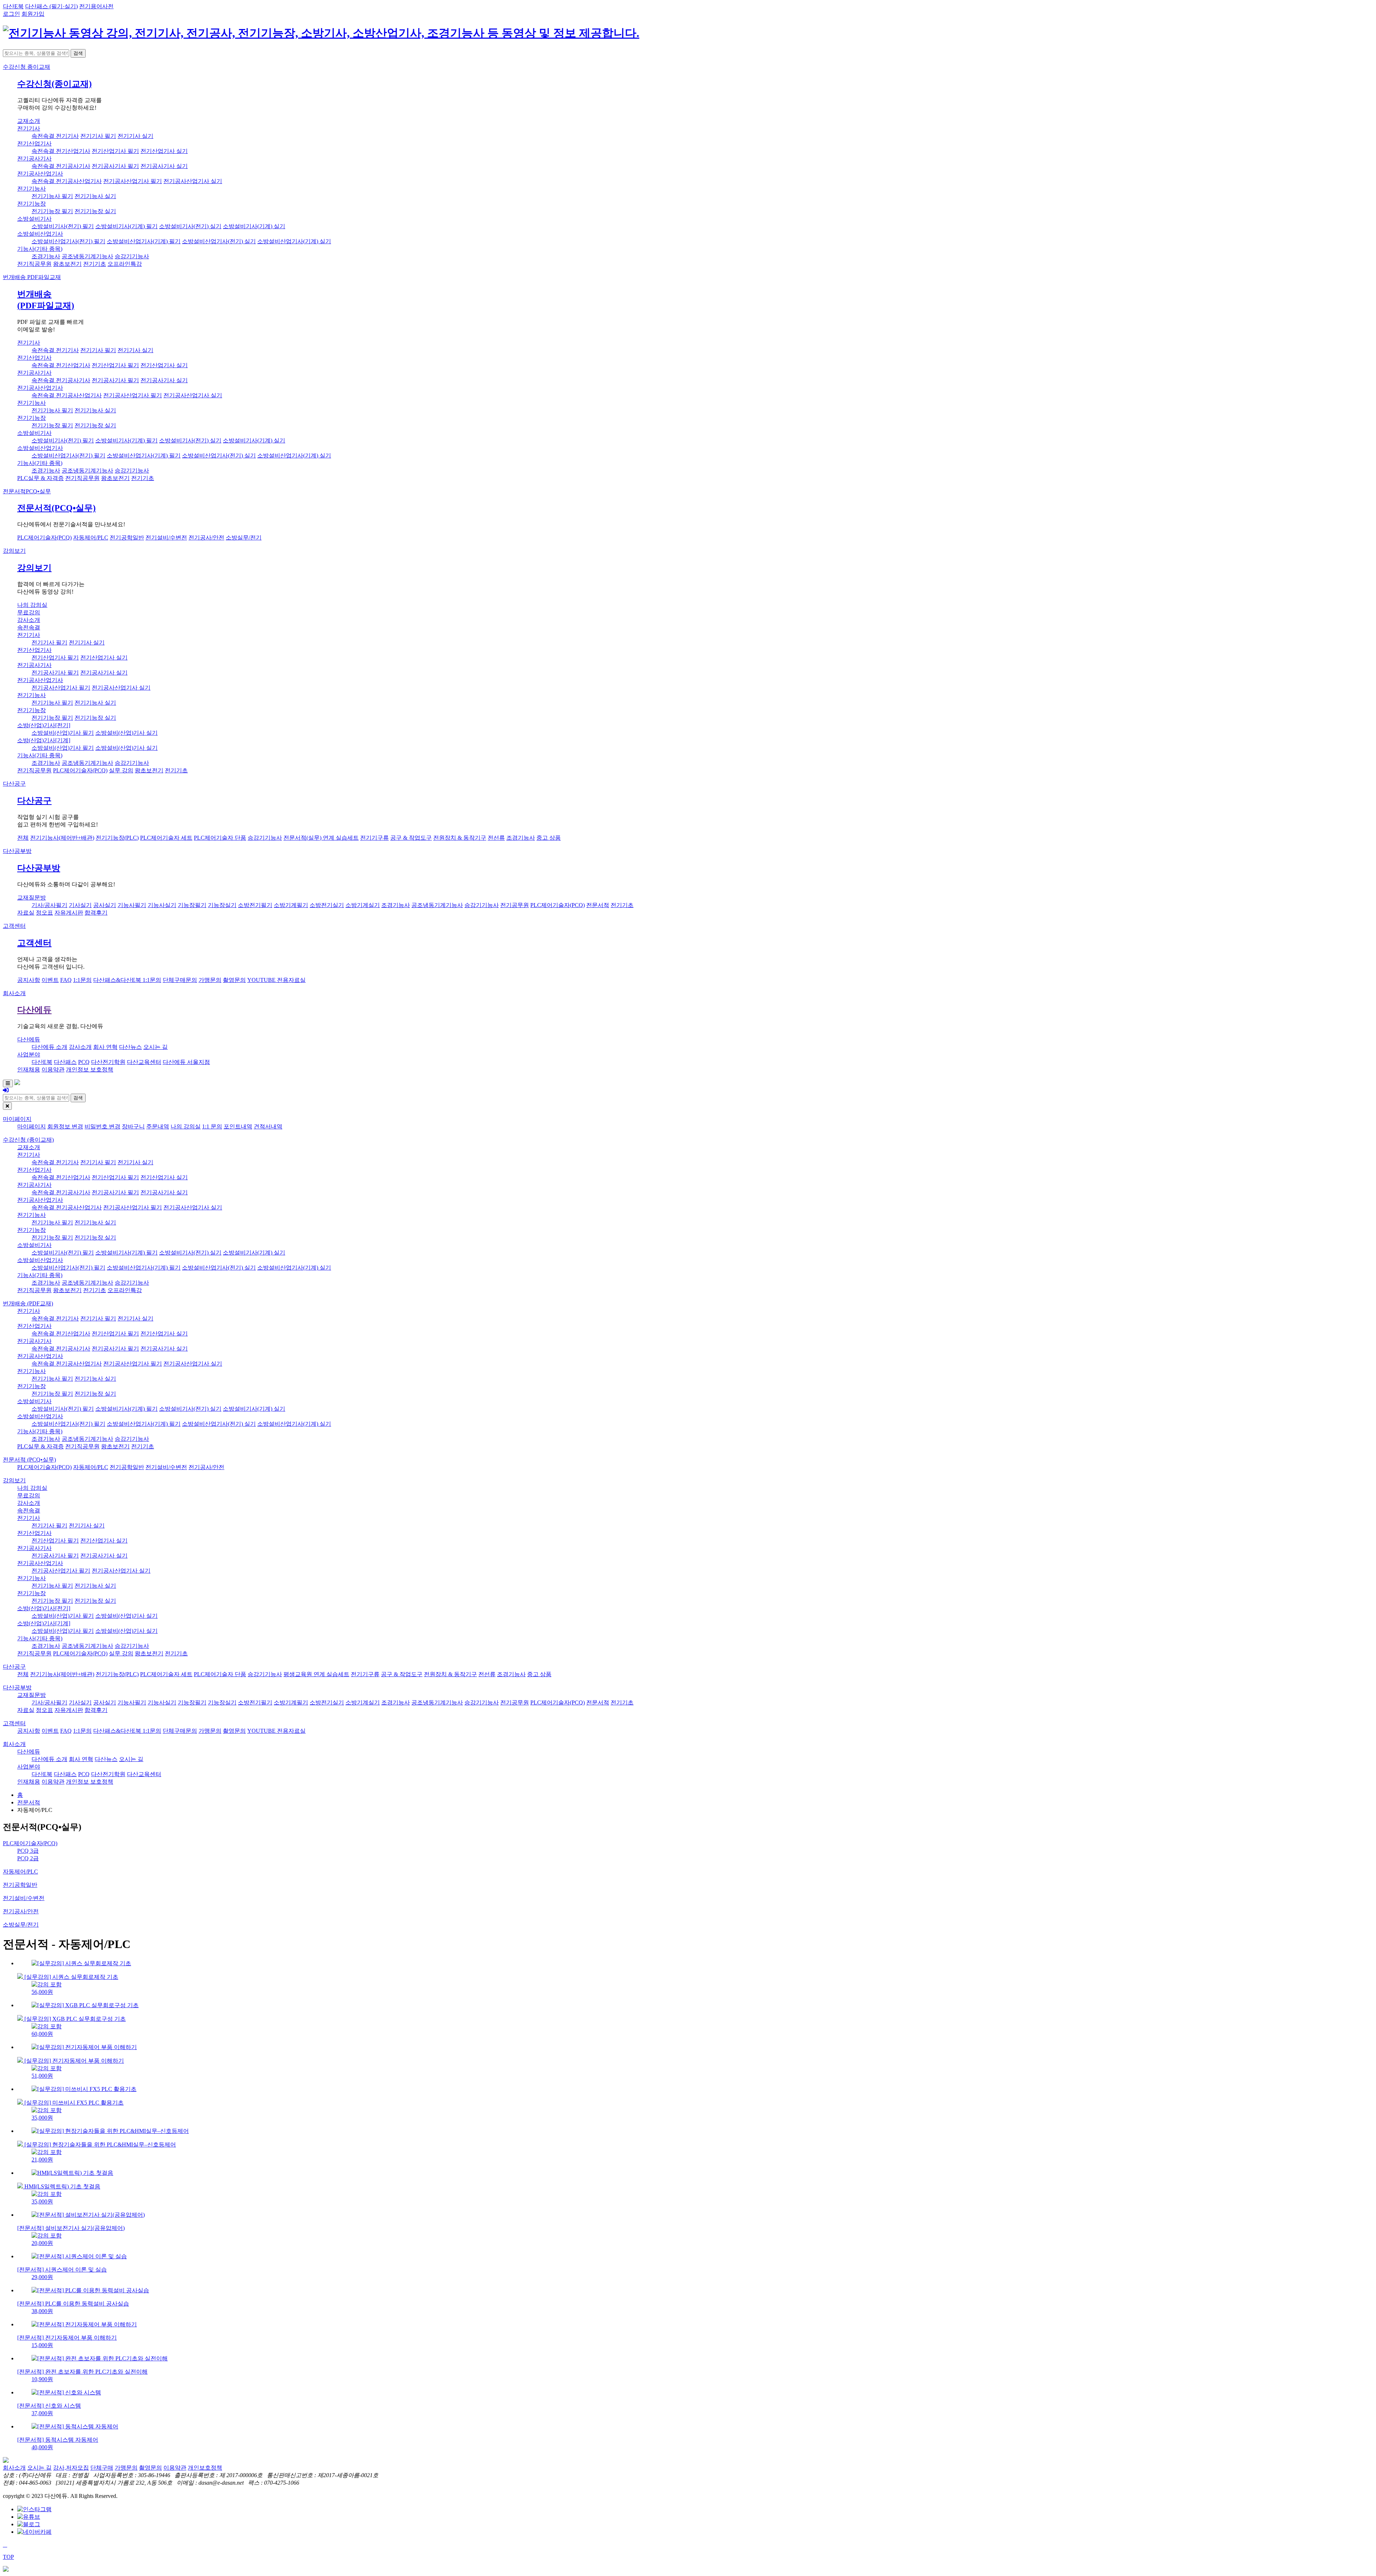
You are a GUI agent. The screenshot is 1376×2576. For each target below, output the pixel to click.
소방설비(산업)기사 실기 (126, 733)
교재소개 (29, 121)
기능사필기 (132, 905)
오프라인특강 (125, 264)
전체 (23, 838)
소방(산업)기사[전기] (44, 725)
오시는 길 (156, 1047)
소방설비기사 (34, 219)
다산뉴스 (130, 1047)
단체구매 (102, 2468)
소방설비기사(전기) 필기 (63, 226)
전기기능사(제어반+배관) (62, 838)
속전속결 (29, 627)
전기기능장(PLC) (117, 838)
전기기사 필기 (98, 136)
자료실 (26, 913)
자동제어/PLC (91, 538)
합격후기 (96, 913)
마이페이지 (17, 1119)
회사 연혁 (105, 1047)
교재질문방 (32, 898)
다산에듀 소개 (49, 1047)
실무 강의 (121, 770)
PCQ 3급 (28, 1851)
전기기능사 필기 (52, 196)
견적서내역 (268, 1126)
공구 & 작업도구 (411, 838)
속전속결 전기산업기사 (61, 151)
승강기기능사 (132, 256)
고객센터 (14, 926)
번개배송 (32, 277)
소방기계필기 (291, 905)
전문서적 (27, 491)
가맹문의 (210, 980)
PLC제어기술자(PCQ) (44, 538)
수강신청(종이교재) (54, 84)
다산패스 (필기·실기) (51, 6)
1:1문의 (82, 980)
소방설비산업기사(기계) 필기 (144, 241)
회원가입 (33, 14)
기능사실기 (162, 905)
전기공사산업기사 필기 (133, 181)
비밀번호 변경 (102, 1126)
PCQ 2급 (28, 1858)
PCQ (84, 1062)
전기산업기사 (34, 143)
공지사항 (29, 980)
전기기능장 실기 (95, 211)
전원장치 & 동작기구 (460, 838)
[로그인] (6, 1090)
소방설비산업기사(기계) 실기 (294, 241)
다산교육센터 (144, 1062)
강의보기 (14, 551)
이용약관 (53, 1069)
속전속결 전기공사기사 (61, 166)
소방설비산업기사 (40, 234)
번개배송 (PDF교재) (28, 1303)
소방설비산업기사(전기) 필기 (68, 241)
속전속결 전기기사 (55, 136)
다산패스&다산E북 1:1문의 (127, 980)
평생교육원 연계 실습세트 (316, 1674)
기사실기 (80, 905)
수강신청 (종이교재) (28, 1140)
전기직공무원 (34, 264)
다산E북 (13, 6)
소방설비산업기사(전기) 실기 (219, 241)
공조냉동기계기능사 (87, 256)
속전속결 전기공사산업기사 (67, 181)
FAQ (66, 980)
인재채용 (29, 1069)
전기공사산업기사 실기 (193, 181)
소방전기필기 (255, 905)
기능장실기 (222, 905)
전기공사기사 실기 (164, 166)
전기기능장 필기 (52, 211)
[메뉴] (8, 1083)
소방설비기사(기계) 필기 (126, 226)
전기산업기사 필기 (115, 151)
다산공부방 (17, 851)
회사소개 (14, 993)
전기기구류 (374, 838)
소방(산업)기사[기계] (44, 740)
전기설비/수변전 (166, 538)
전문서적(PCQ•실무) (56, 508)
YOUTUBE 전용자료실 (276, 980)
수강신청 (27, 67)
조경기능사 (46, 256)
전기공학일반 (127, 538)
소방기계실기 (363, 905)
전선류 (496, 838)
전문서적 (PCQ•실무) (29, 1460)
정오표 (44, 913)
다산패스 (65, 1062)
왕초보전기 (67, 264)
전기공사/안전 (206, 538)
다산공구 (14, 784)
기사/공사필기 (49, 905)
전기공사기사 (34, 159)
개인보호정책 (205, 2468)
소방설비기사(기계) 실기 (254, 226)
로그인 (11, 14)
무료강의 (29, 612)
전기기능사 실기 (95, 196)
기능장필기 (192, 905)
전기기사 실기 (135, 136)
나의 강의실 (32, 605)
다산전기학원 (108, 1062)
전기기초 (95, 264)
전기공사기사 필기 (115, 166)
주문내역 (158, 1126)
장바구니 (133, 1126)
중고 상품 (549, 838)
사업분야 (29, 1054)
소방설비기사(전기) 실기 (190, 226)
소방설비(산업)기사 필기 (63, 733)
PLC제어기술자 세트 (166, 838)
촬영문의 (234, 980)
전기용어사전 (96, 6)
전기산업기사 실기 (164, 151)
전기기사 (29, 128)
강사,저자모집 (71, 2468)
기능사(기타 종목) (40, 249)
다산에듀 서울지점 (186, 1062)
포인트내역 (238, 1126)
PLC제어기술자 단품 (220, 838)
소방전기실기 (327, 905)
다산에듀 (34, 1010)
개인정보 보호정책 (90, 1069)
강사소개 (29, 620)
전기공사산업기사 (40, 174)
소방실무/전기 (244, 538)
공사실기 (105, 905)
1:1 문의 (212, 1126)
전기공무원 (515, 905)
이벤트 (50, 980)
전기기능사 (32, 189)
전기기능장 (32, 204)
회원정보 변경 (65, 1126)
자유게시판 (69, 913)
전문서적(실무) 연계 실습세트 (321, 838)
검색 (78, 53)
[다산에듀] (321, 33)
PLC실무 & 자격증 (40, 478)
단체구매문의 (180, 980)
